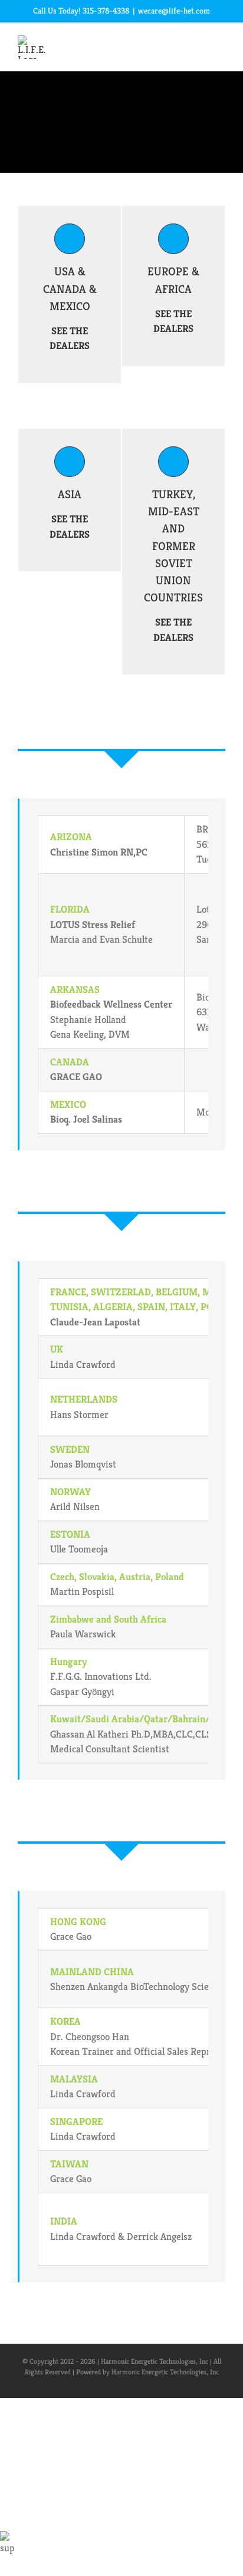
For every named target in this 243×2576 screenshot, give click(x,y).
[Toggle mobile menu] (221, 45)
